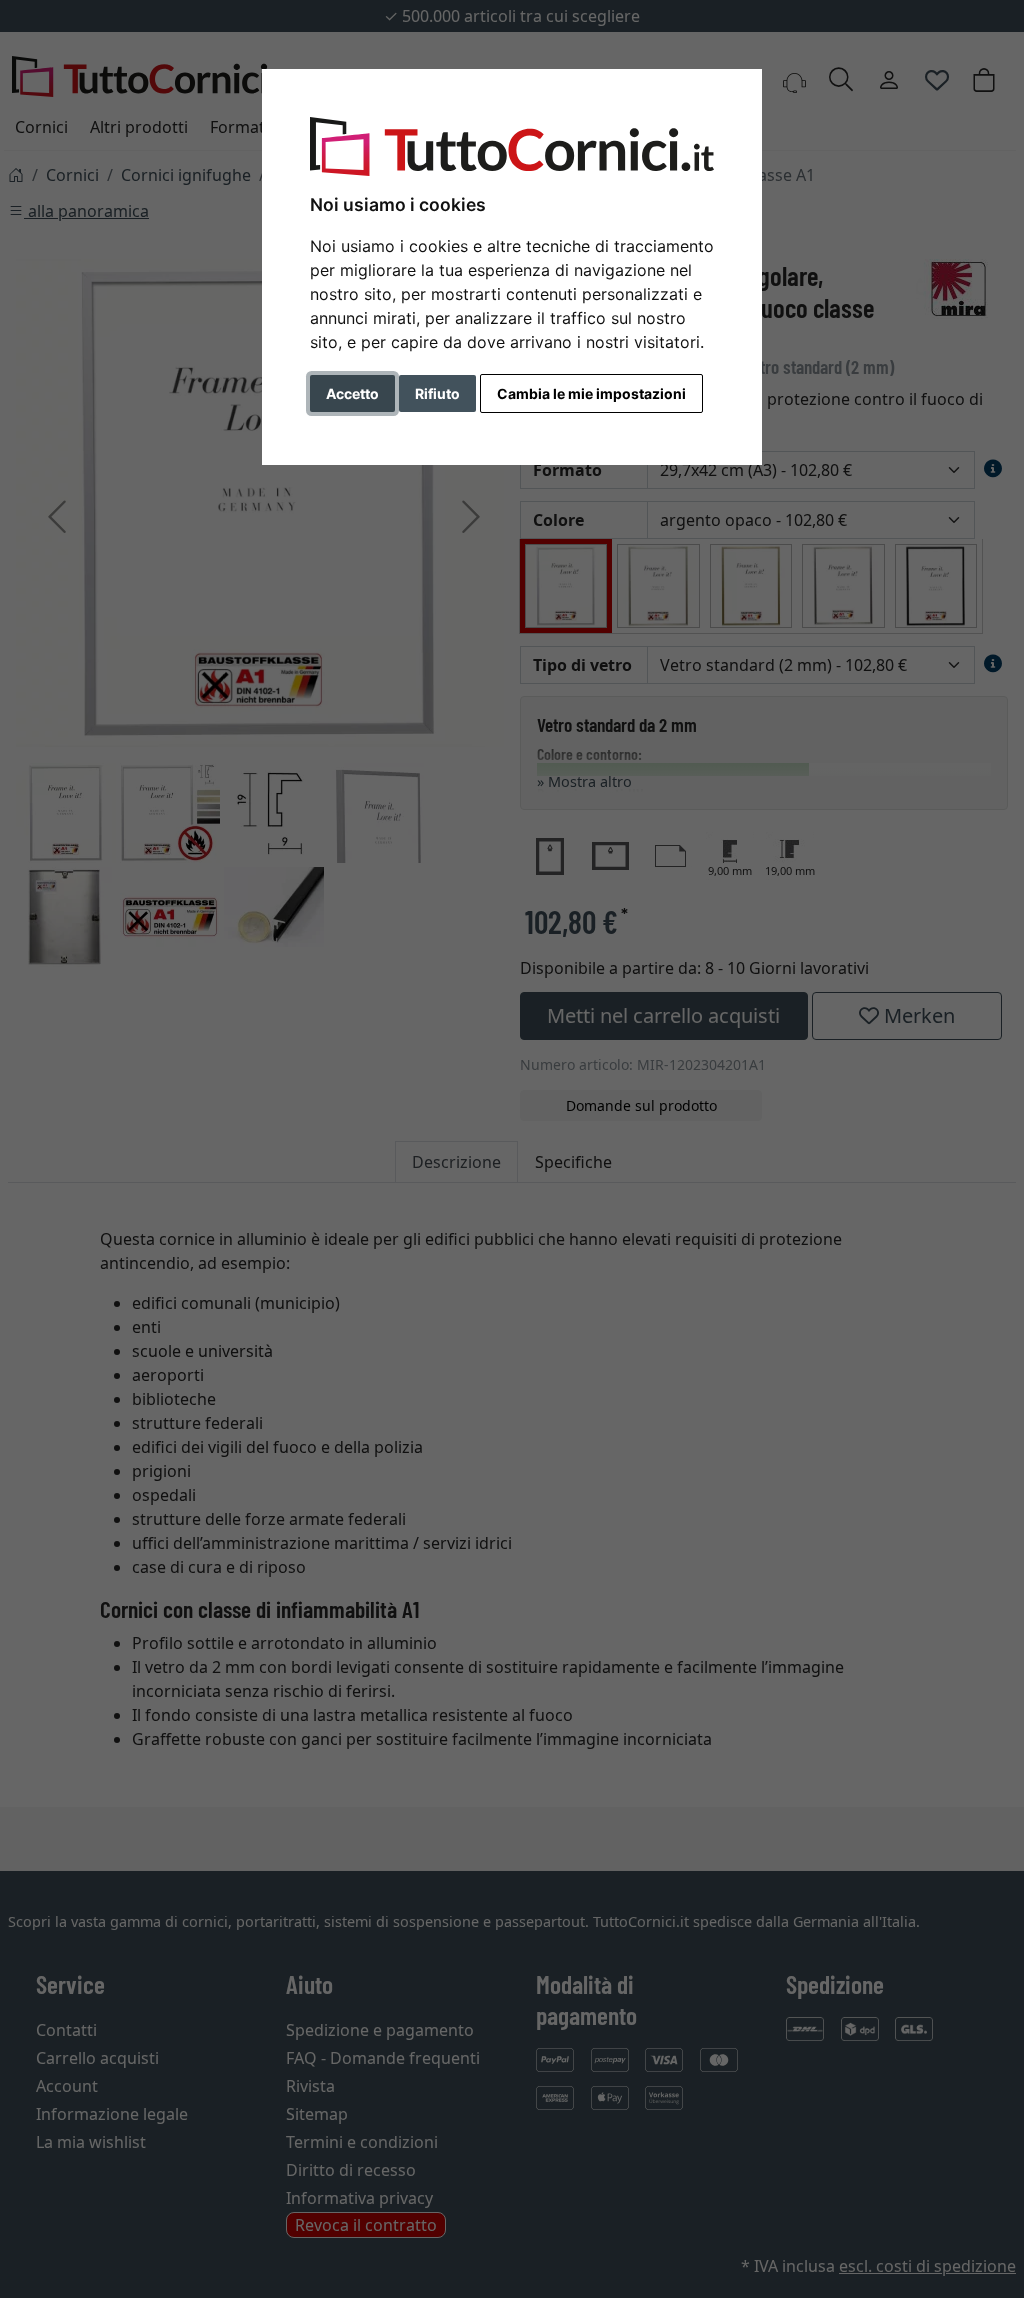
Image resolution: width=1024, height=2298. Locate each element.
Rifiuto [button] (437, 393)
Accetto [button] (352, 393)
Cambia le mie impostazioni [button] (591, 393)
